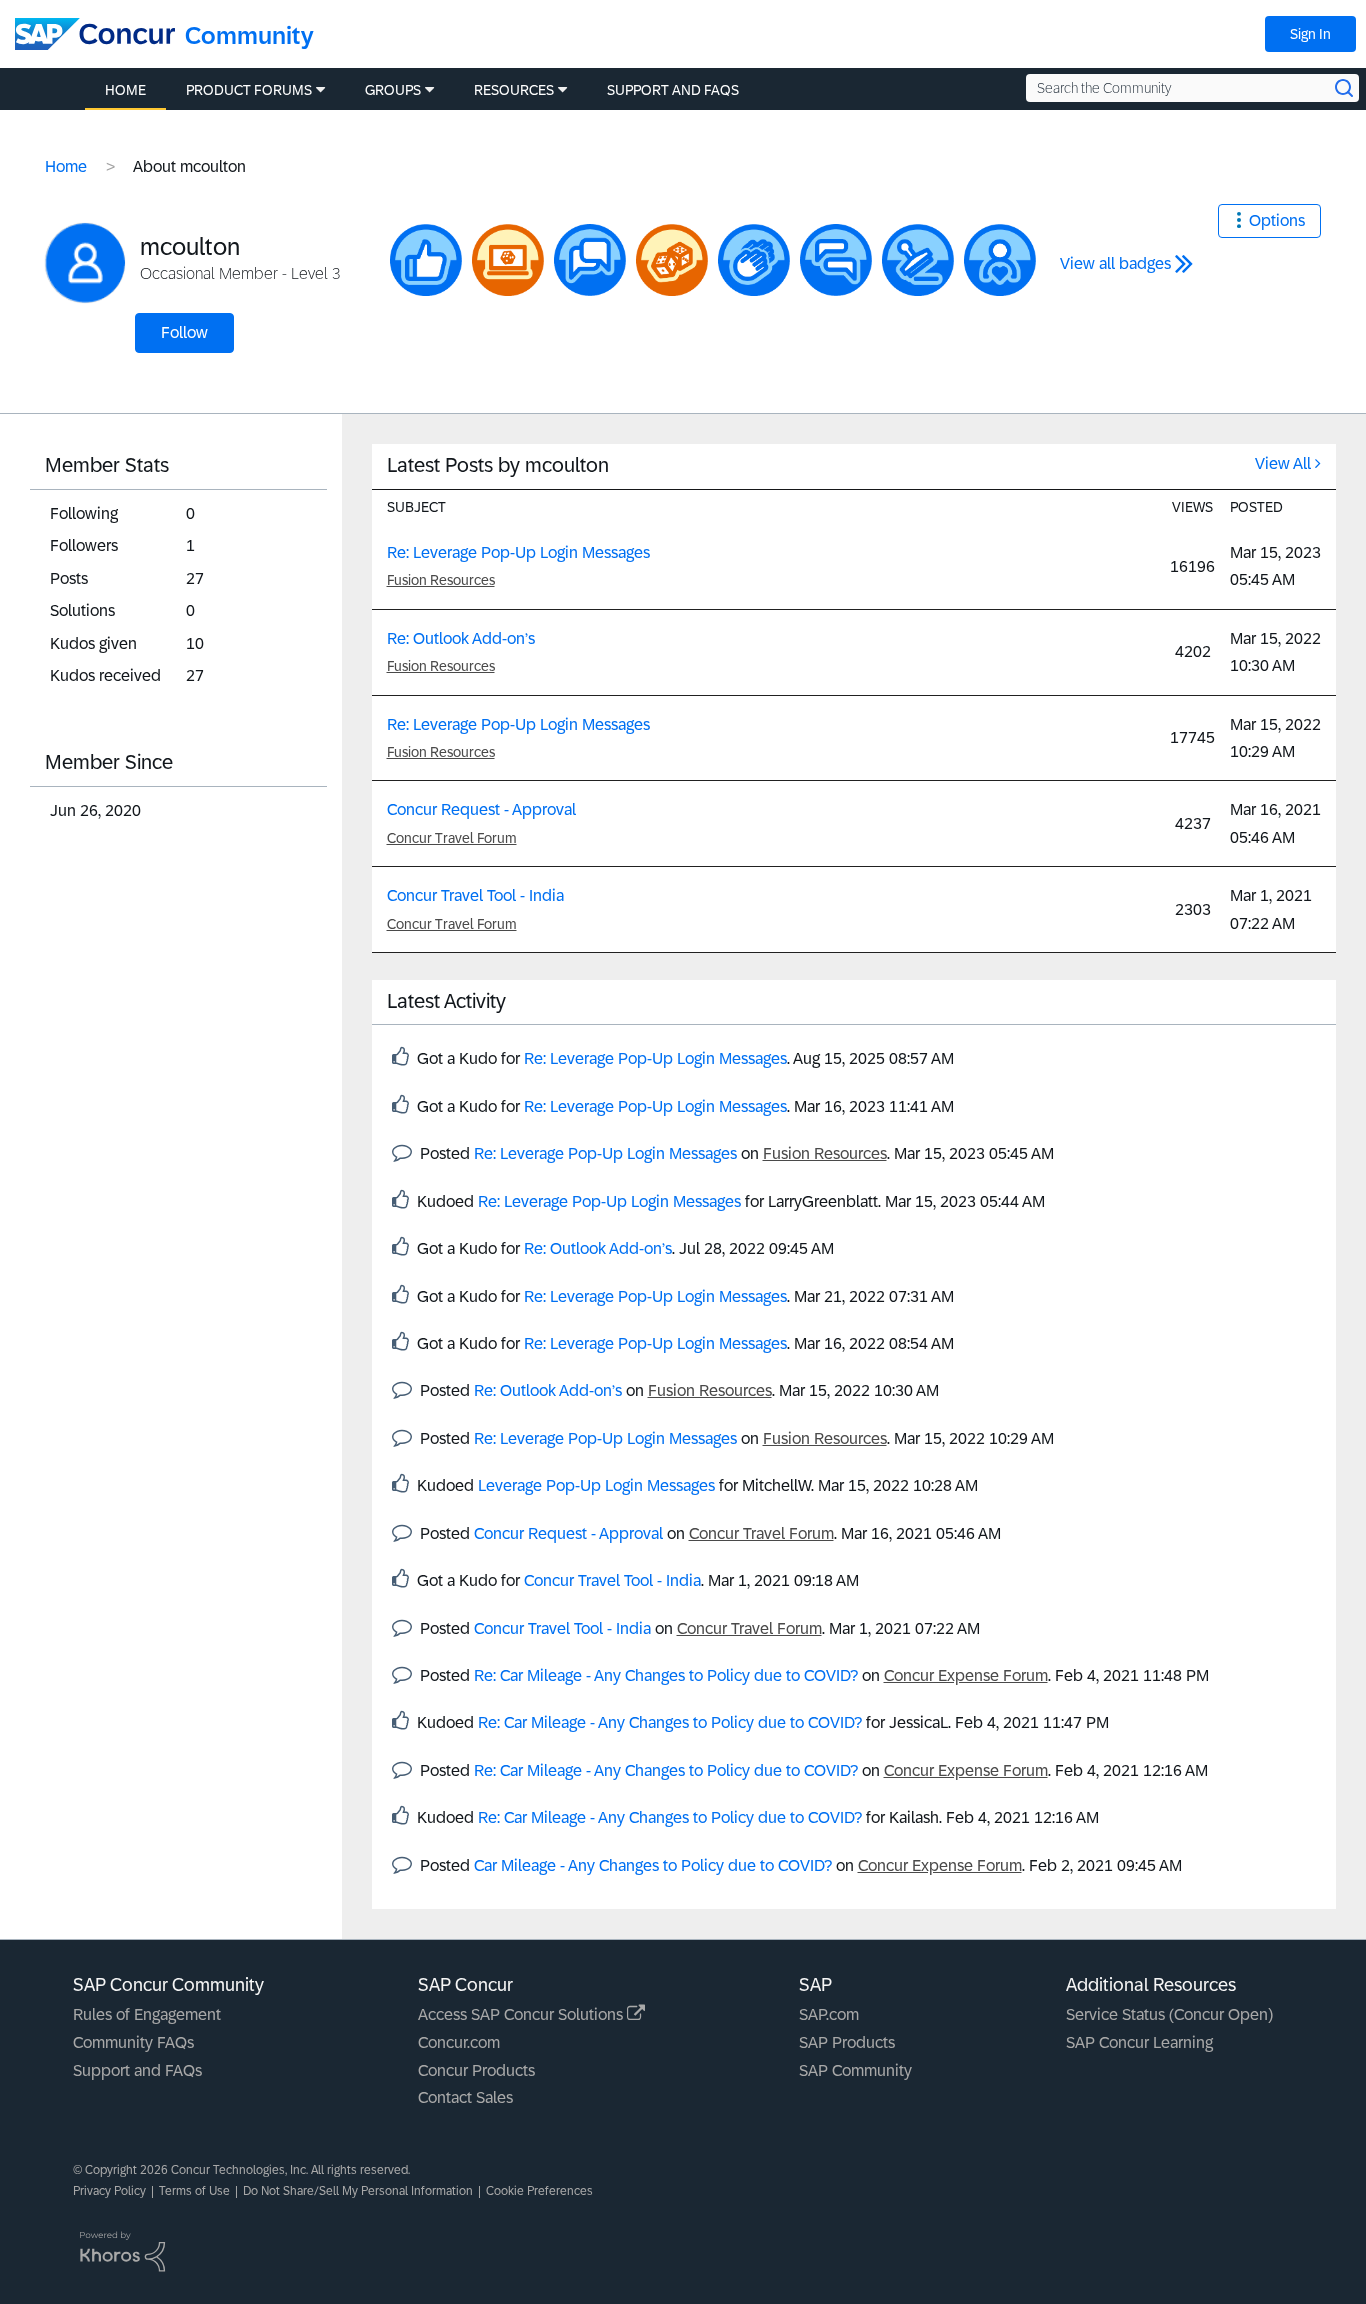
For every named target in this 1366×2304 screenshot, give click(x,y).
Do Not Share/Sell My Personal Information (358, 2191)
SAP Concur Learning (1139, 2042)
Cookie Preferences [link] (539, 2191)
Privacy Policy (109, 2191)
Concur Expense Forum (966, 1675)
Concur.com (459, 2042)
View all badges (1115, 263)
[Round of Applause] (754, 260)
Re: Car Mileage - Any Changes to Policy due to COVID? (666, 1675)
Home (66, 166)
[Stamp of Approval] (918, 260)
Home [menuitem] (125, 90)
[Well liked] (426, 260)
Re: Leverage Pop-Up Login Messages (518, 552)
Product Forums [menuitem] (249, 90)
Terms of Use (194, 2191)
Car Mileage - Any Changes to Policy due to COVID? (653, 1865)
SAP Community (855, 2070)
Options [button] (1277, 220)
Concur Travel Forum (452, 838)
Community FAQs (133, 2042)
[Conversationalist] (836, 260)
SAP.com (829, 2014)
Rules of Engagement (147, 2014)
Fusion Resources (441, 580)
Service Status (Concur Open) (1169, 2014)
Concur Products (476, 2070)
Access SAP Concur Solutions (522, 2014)
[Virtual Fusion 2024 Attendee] (508, 260)
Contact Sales (465, 2097)
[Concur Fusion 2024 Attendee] (672, 260)
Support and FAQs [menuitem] (673, 90)
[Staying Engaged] (1000, 260)
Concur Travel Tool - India (475, 895)
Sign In (1310, 34)
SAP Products (847, 2042)
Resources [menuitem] (514, 90)
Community (249, 35)
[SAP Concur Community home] (95, 34)
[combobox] (1192, 88)
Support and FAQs (137, 2070)
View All (1283, 463)
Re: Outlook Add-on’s (461, 638)
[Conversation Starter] (590, 260)
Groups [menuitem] (393, 90)
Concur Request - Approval (481, 809)
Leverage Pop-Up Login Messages (596, 1485)
